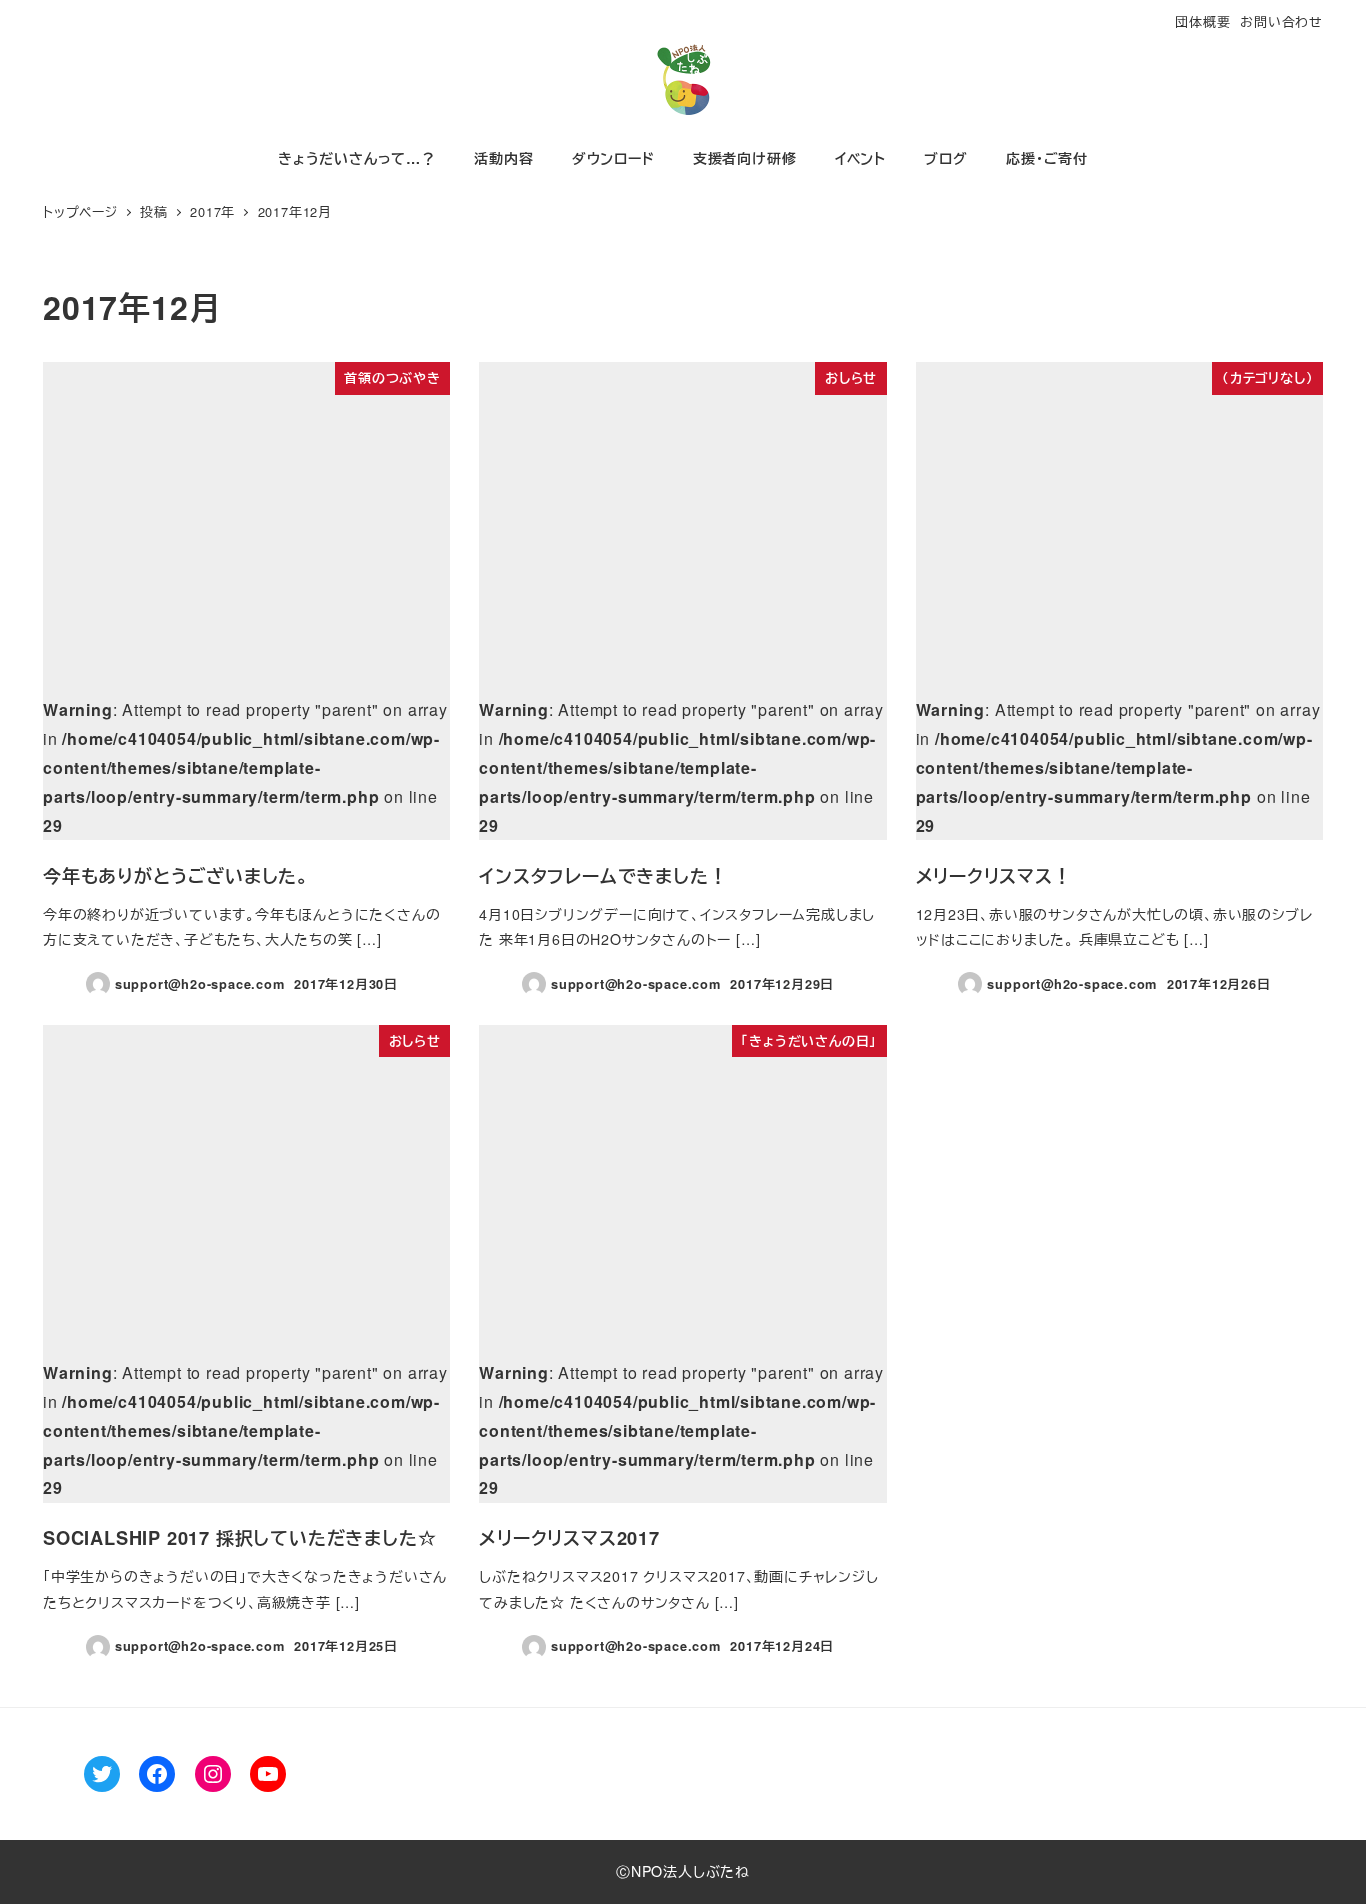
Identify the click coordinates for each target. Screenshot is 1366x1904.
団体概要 (1202, 21)
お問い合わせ (1281, 21)
